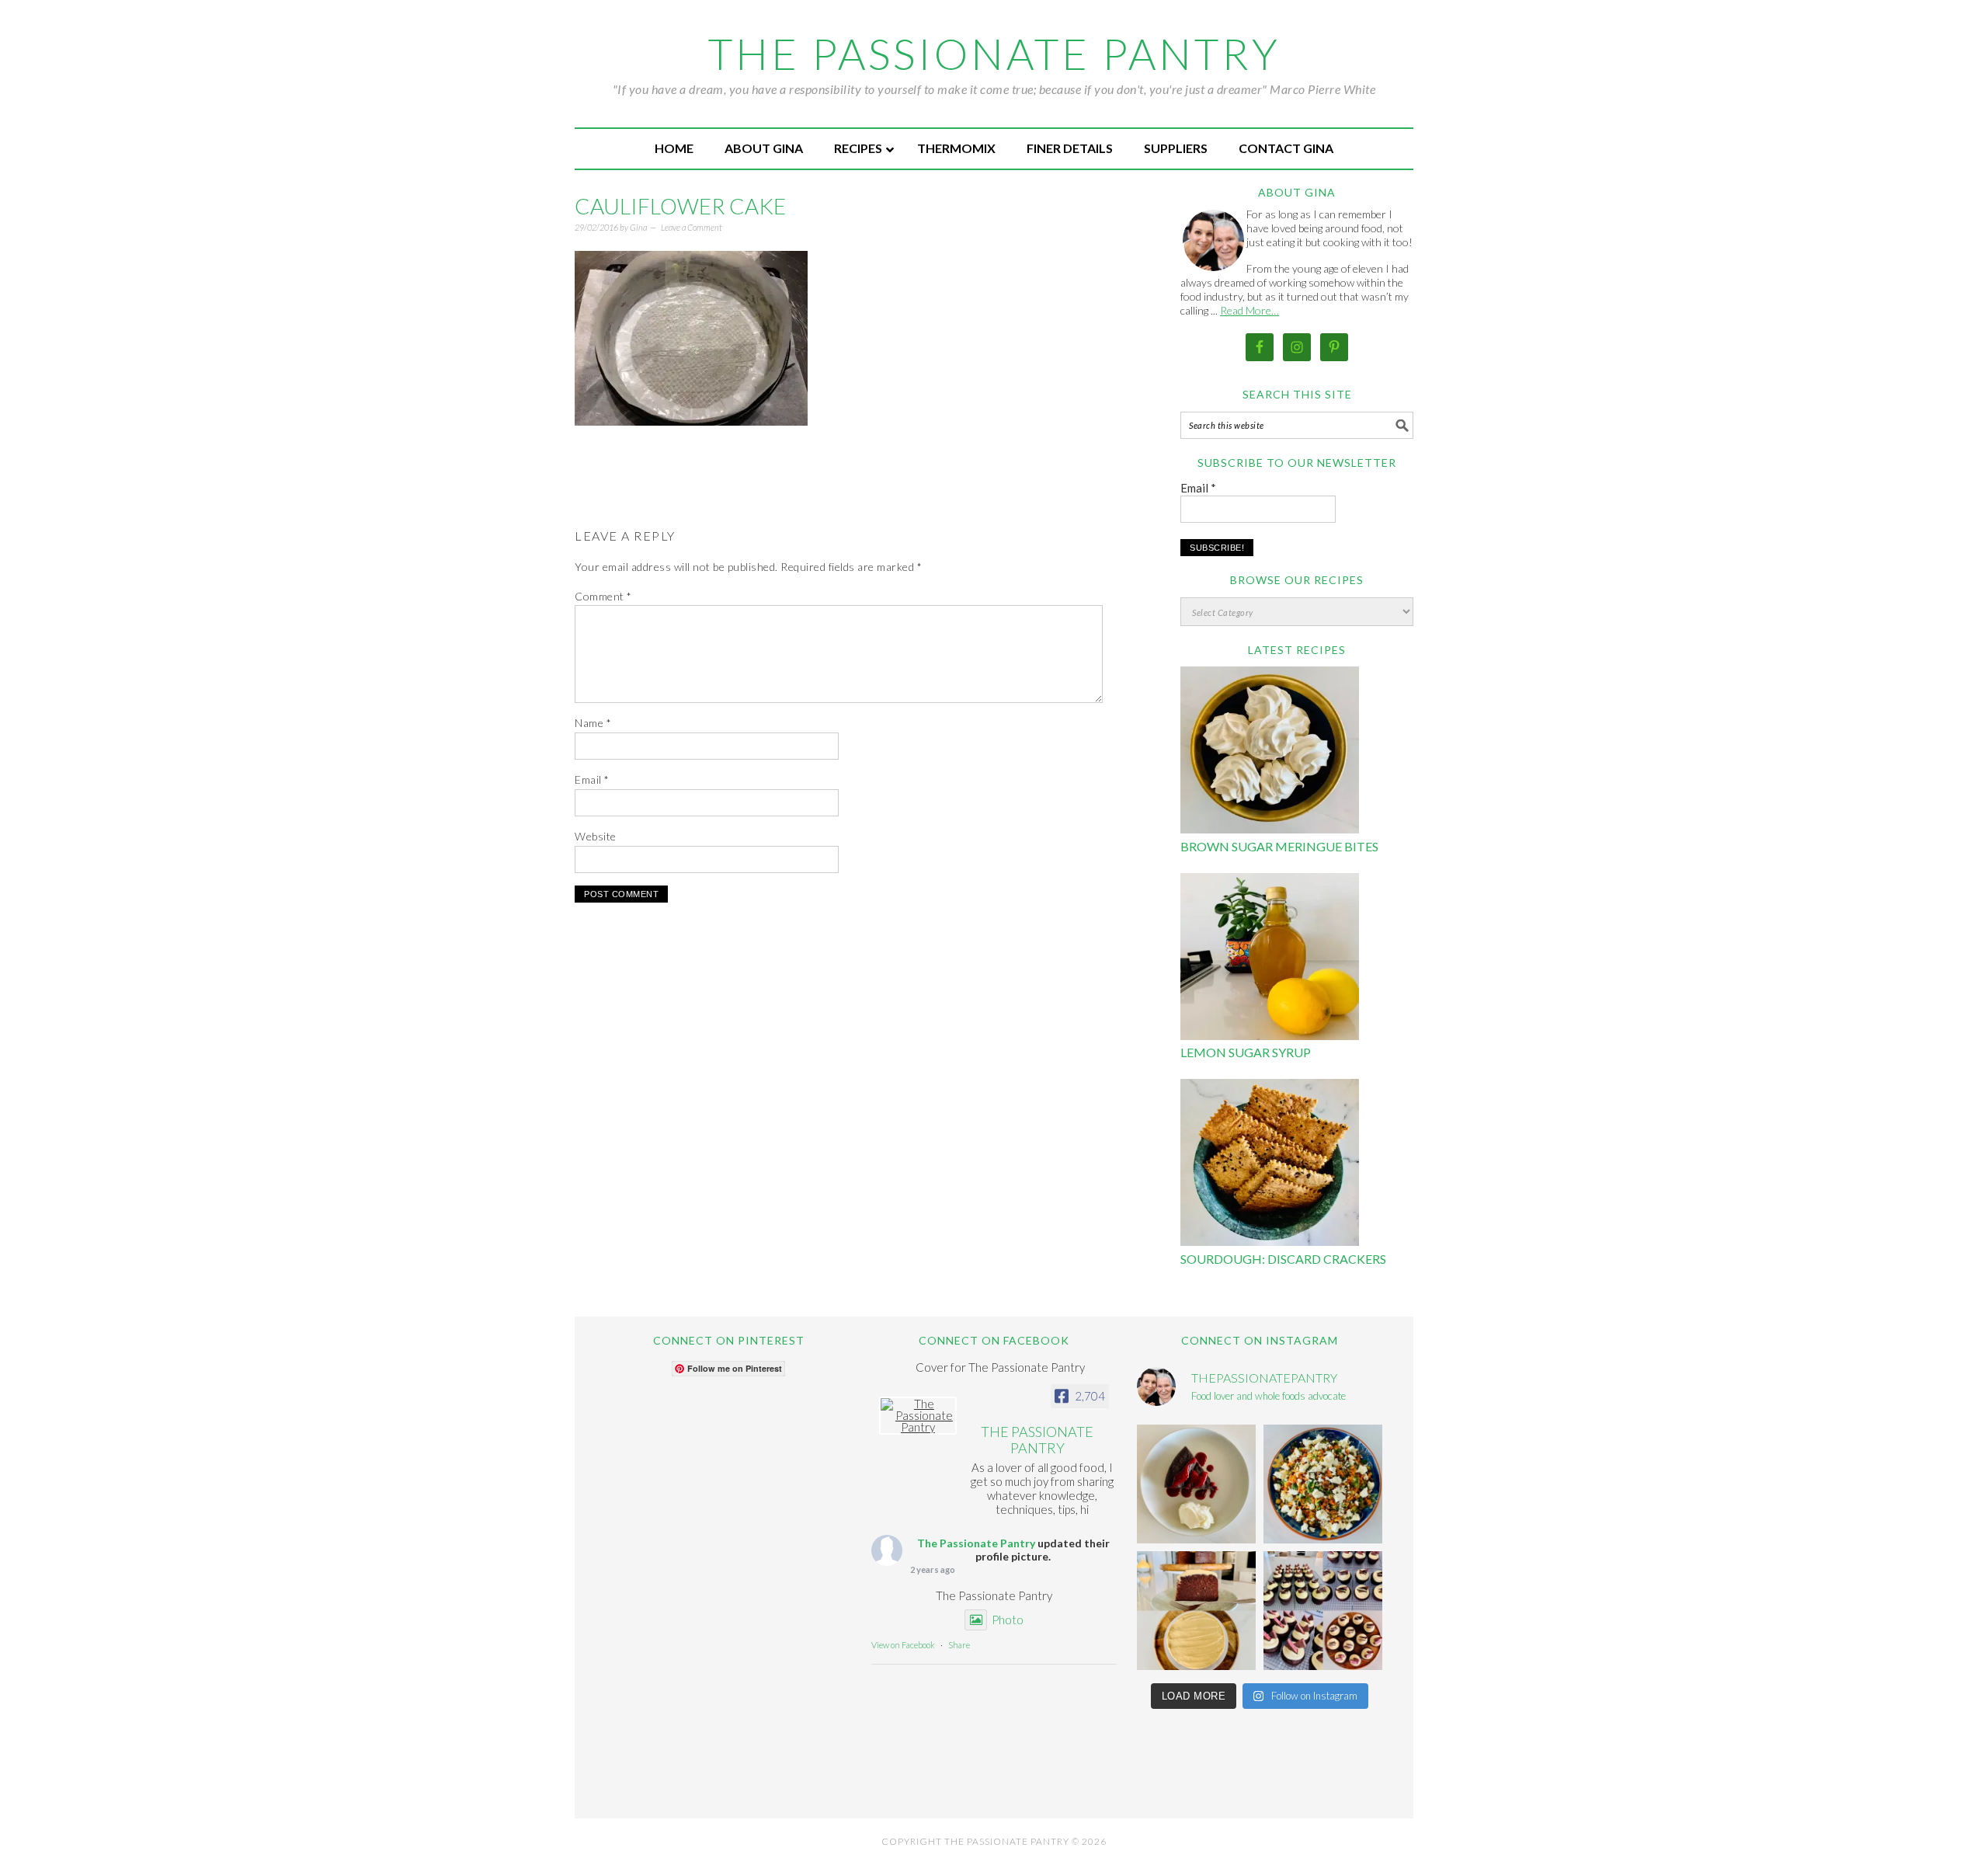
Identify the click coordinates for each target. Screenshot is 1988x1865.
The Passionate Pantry (994, 54)
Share (959, 1645)
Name (593, 723)
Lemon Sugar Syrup (1246, 1052)
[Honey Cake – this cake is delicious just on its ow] (1196, 1611)
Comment (603, 596)
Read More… (1249, 310)
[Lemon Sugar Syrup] (1270, 959)
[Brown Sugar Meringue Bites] (1270, 752)
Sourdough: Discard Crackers (1283, 1259)
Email (592, 779)
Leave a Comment (692, 227)
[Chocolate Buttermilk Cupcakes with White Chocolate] (1323, 1611)
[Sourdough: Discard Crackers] (1270, 1165)
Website (596, 836)
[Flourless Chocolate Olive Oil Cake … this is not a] (1196, 1484)
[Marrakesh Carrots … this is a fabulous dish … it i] (1323, 1484)
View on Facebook (903, 1645)
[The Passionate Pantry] (918, 1416)
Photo (1008, 1620)
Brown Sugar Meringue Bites (1279, 846)
